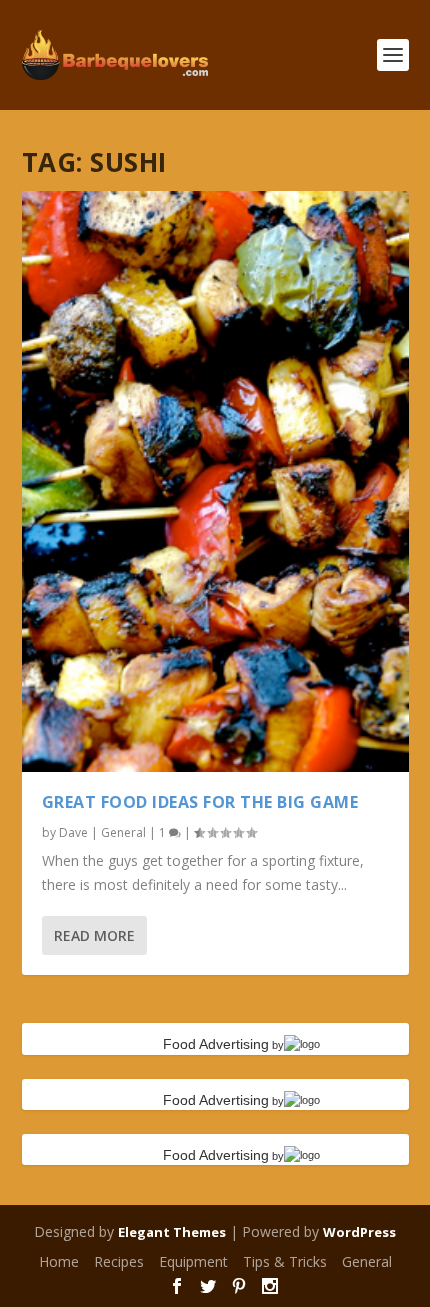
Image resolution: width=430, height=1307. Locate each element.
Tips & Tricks (285, 1261)
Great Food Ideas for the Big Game (200, 802)
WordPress (359, 1232)
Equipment (193, 1261)
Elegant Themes (172, 1232)
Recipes (119, 1261)
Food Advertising (216, 1044)
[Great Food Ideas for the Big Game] (215, 481)
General (123, 832)
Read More (94, 935)
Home (59, 1261)
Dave (73, 832)
